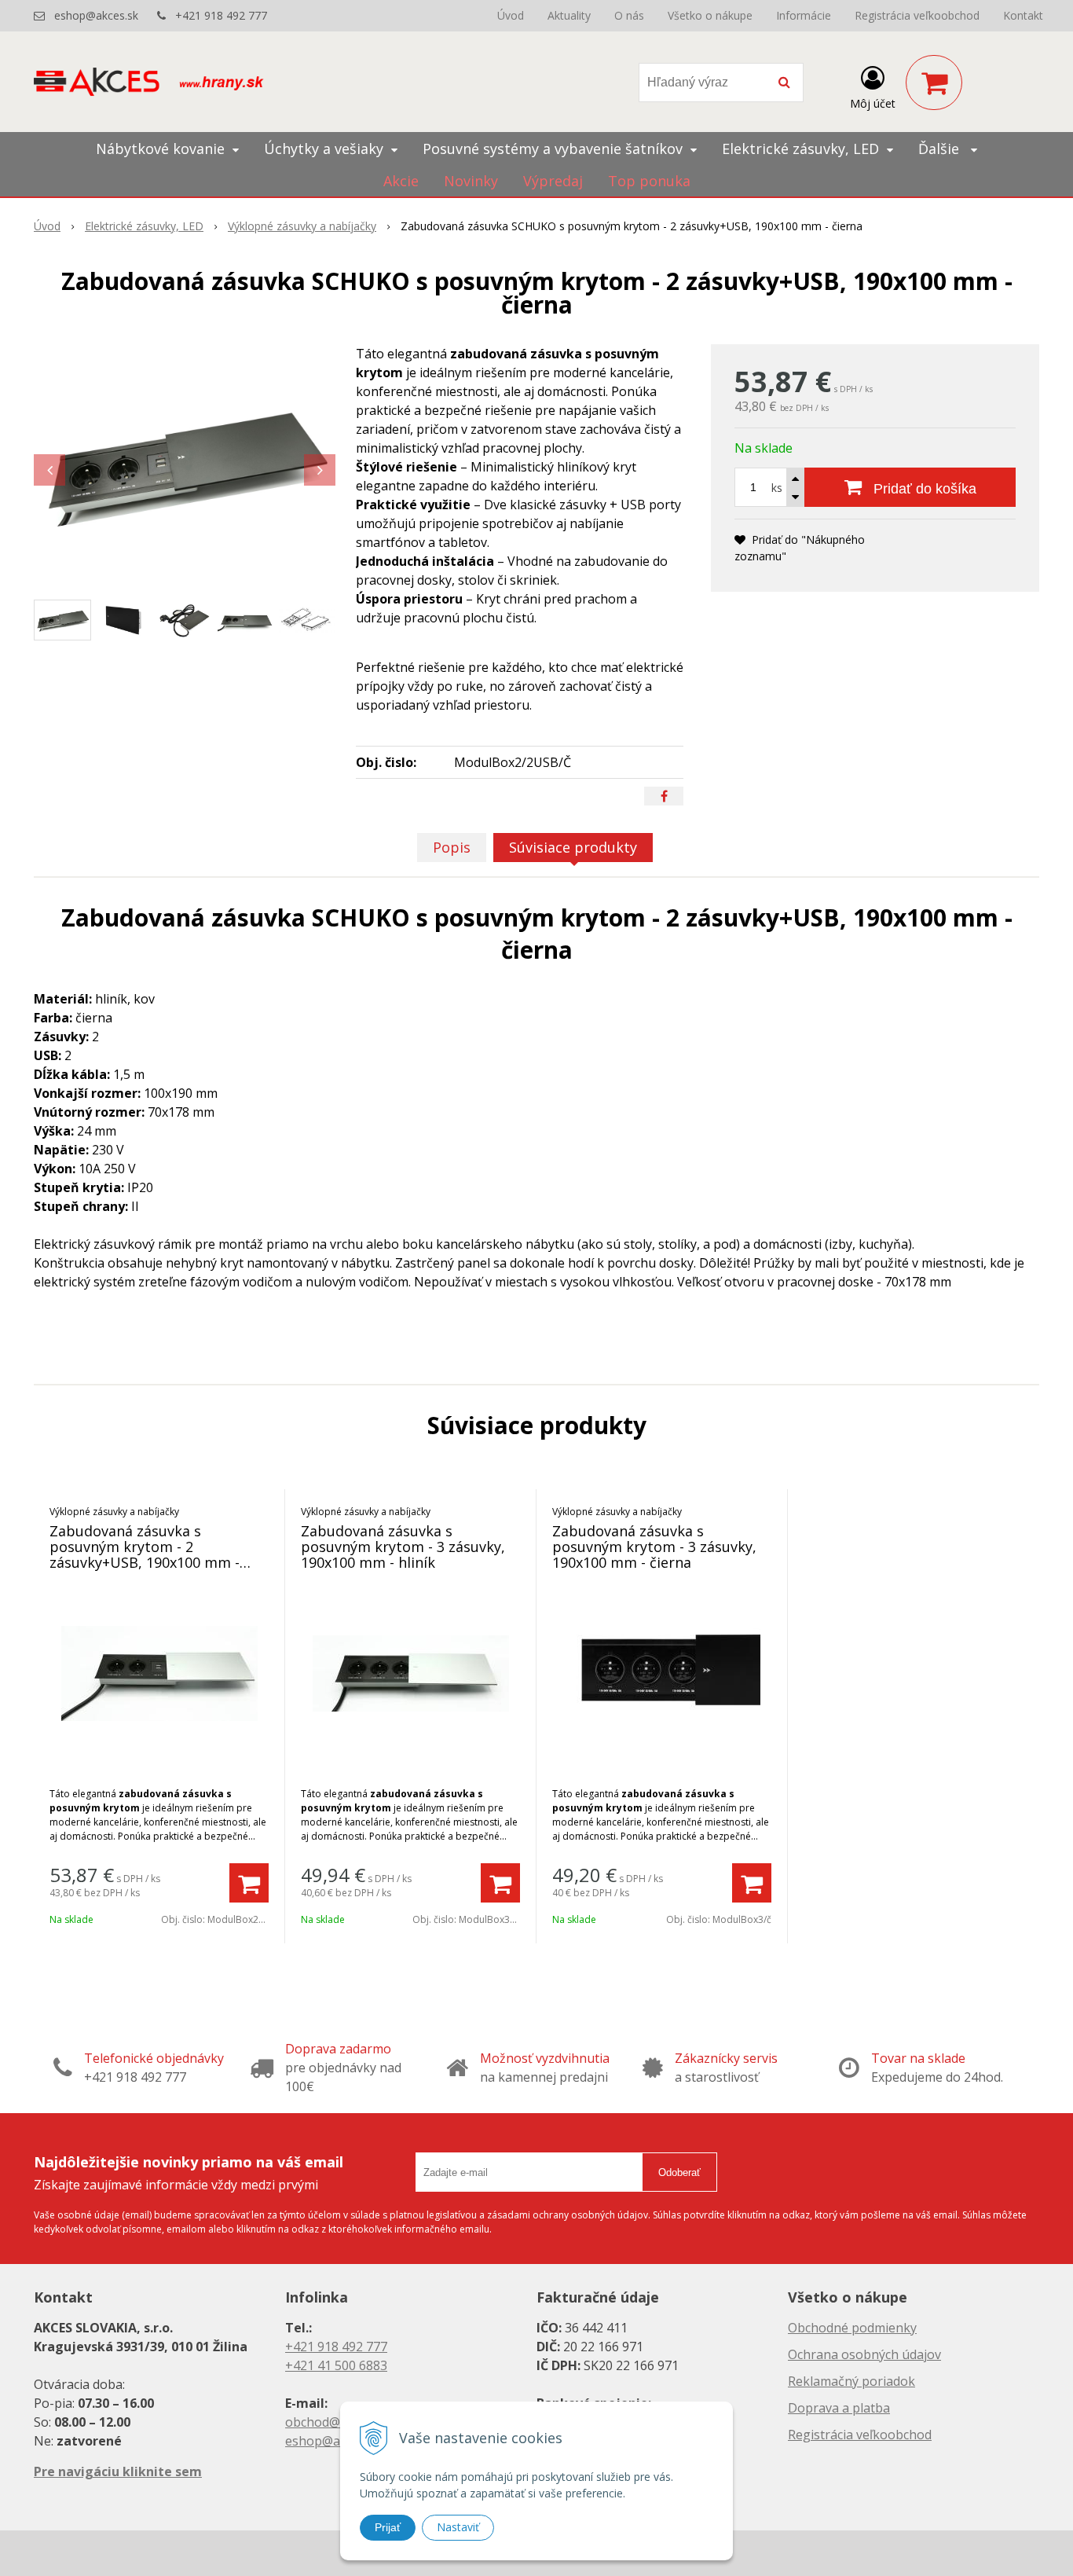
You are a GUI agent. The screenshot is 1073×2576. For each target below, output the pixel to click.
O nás (629, 15)
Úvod (511, 15)
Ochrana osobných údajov (864, 2354)
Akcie (401, 181)
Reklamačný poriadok (851, 2381)
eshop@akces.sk (96, 15)
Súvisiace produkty (573, 847)
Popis (452, 847)
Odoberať (679, 2172)
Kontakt (1023, 15)
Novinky (471, 181)
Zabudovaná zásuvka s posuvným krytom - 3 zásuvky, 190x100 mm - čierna (654, 1547)
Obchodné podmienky (852, 2328)
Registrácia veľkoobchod (917, 15)
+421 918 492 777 (221, 15)
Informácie (804, 15)
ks (777, 488)
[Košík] (934, 83)
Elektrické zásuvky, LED (144, 226)
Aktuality (569, 15)
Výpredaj (553, 181)
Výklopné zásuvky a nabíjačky (302, 226)
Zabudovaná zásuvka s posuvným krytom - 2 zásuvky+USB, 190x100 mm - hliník (145, 1554)
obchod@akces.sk (337, 2422)
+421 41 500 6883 (336, 2365)
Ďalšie (941, 149)
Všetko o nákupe (710, 15)
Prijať (388, 2527)
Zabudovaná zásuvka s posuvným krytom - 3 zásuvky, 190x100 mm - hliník (403, 1547)
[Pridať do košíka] (249, 1883)
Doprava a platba (839, 2408)
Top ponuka (649, 181)
